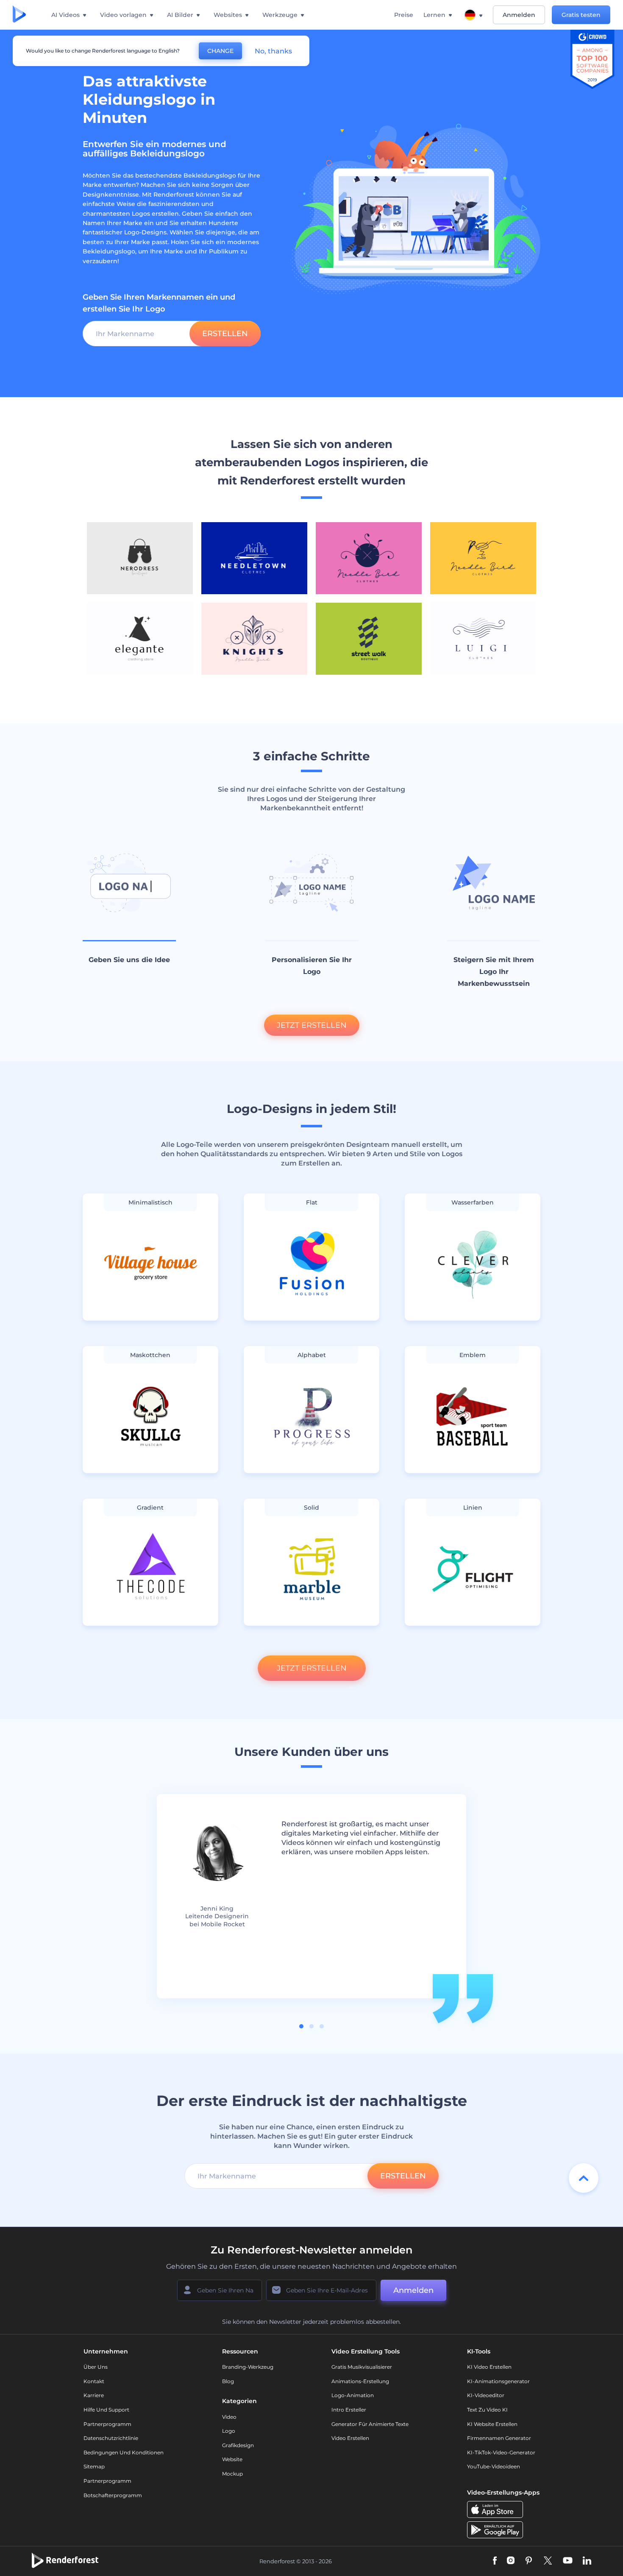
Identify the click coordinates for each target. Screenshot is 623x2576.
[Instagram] (511, 2561)
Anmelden (519, 15)
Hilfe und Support (106, 2410)
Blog (228, 2381)
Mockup (232, 2474)
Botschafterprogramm (113, 2495)
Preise (404, 15)
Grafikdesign (238, 2445)
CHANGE (220, 51)
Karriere (94, 2395)
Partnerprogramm (107, 2424)
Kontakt (94, 2381)
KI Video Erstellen (489, 2367)
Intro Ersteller (349, 2410)
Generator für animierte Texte (370, 2424)
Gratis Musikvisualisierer (362, 2367)
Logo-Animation (353, 2395)
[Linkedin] (587, 2561)
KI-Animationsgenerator (498, 2381)
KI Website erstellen (492, 2424)
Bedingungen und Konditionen (124, 2452)
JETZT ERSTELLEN (312, 1025)
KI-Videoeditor (486, 2395)
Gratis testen (581, 15)
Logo (229, 2431)
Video (229, 2417)
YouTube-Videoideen (494, 2466)
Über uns (96, 2367)
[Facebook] (495, 2561)
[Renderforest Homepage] (19, 15)
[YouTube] (568, 2561)
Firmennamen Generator (499, 2438)
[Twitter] (548, 2561)
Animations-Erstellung (360, 2381)
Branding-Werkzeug (248, 2367)
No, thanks (273, 51)
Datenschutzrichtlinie (111, 2438)
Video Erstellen (350, 2438)
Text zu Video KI (487, 2410)
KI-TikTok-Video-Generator (501, 2452)
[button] (301, 2026)
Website (232, 2459)
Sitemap (94, 2466)
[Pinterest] (529, 2561)
